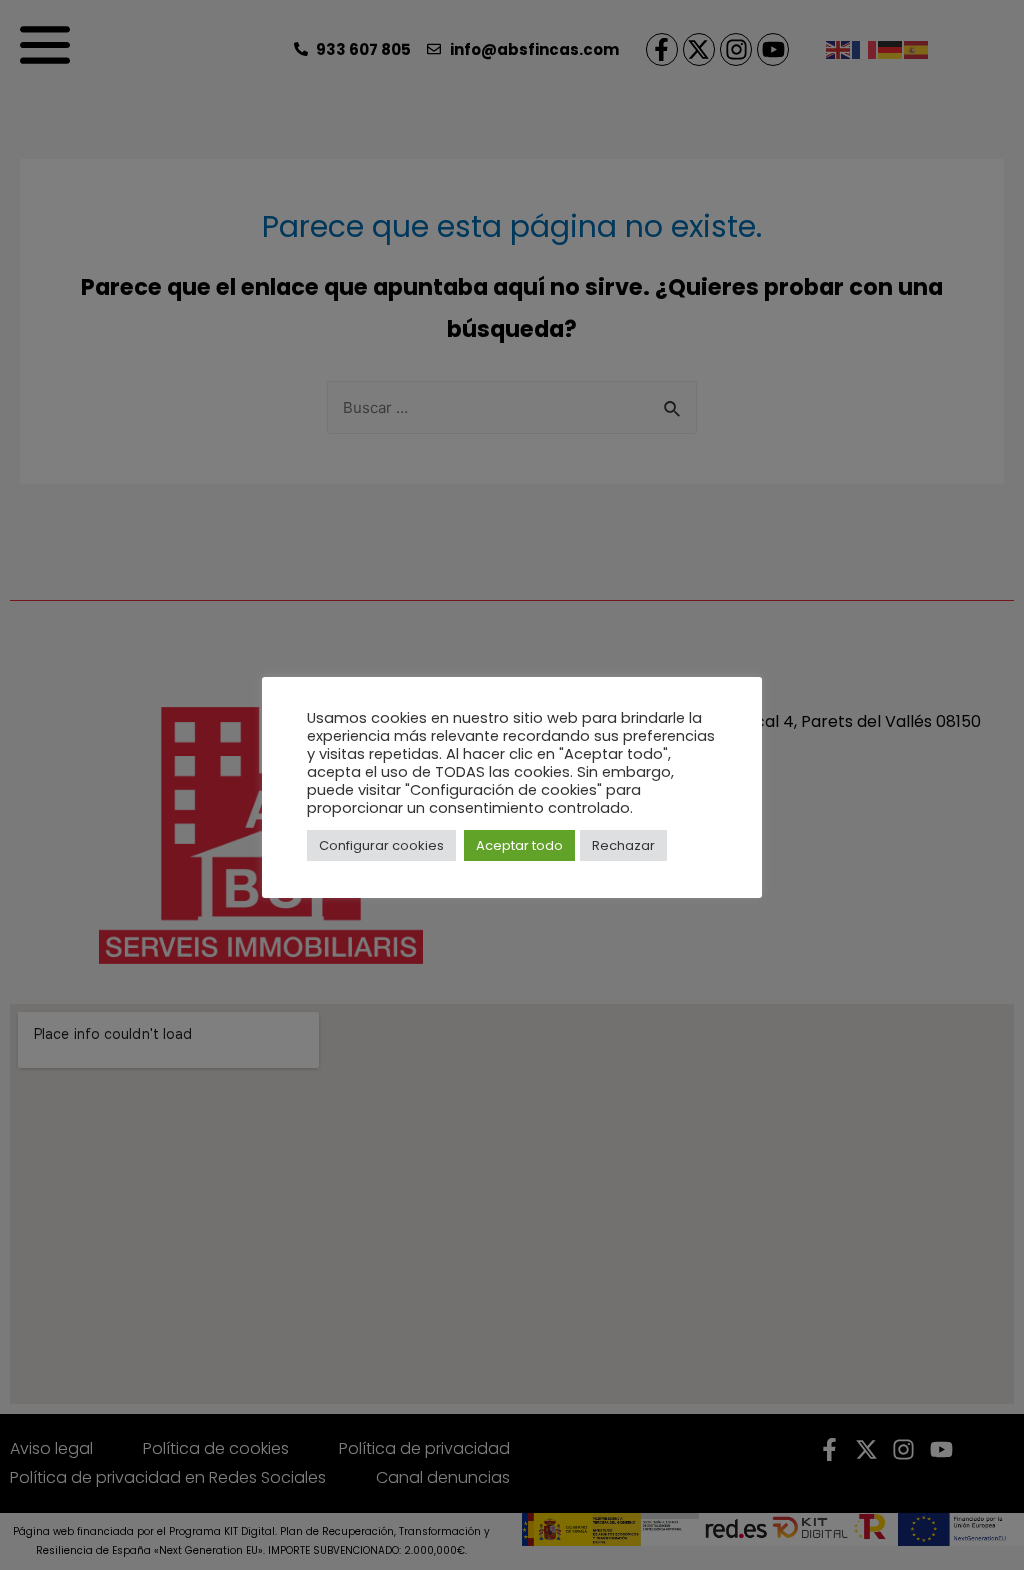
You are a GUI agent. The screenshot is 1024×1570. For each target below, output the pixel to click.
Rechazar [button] (623, 845)
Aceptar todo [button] (519, 845)
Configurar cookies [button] (381, 845)
